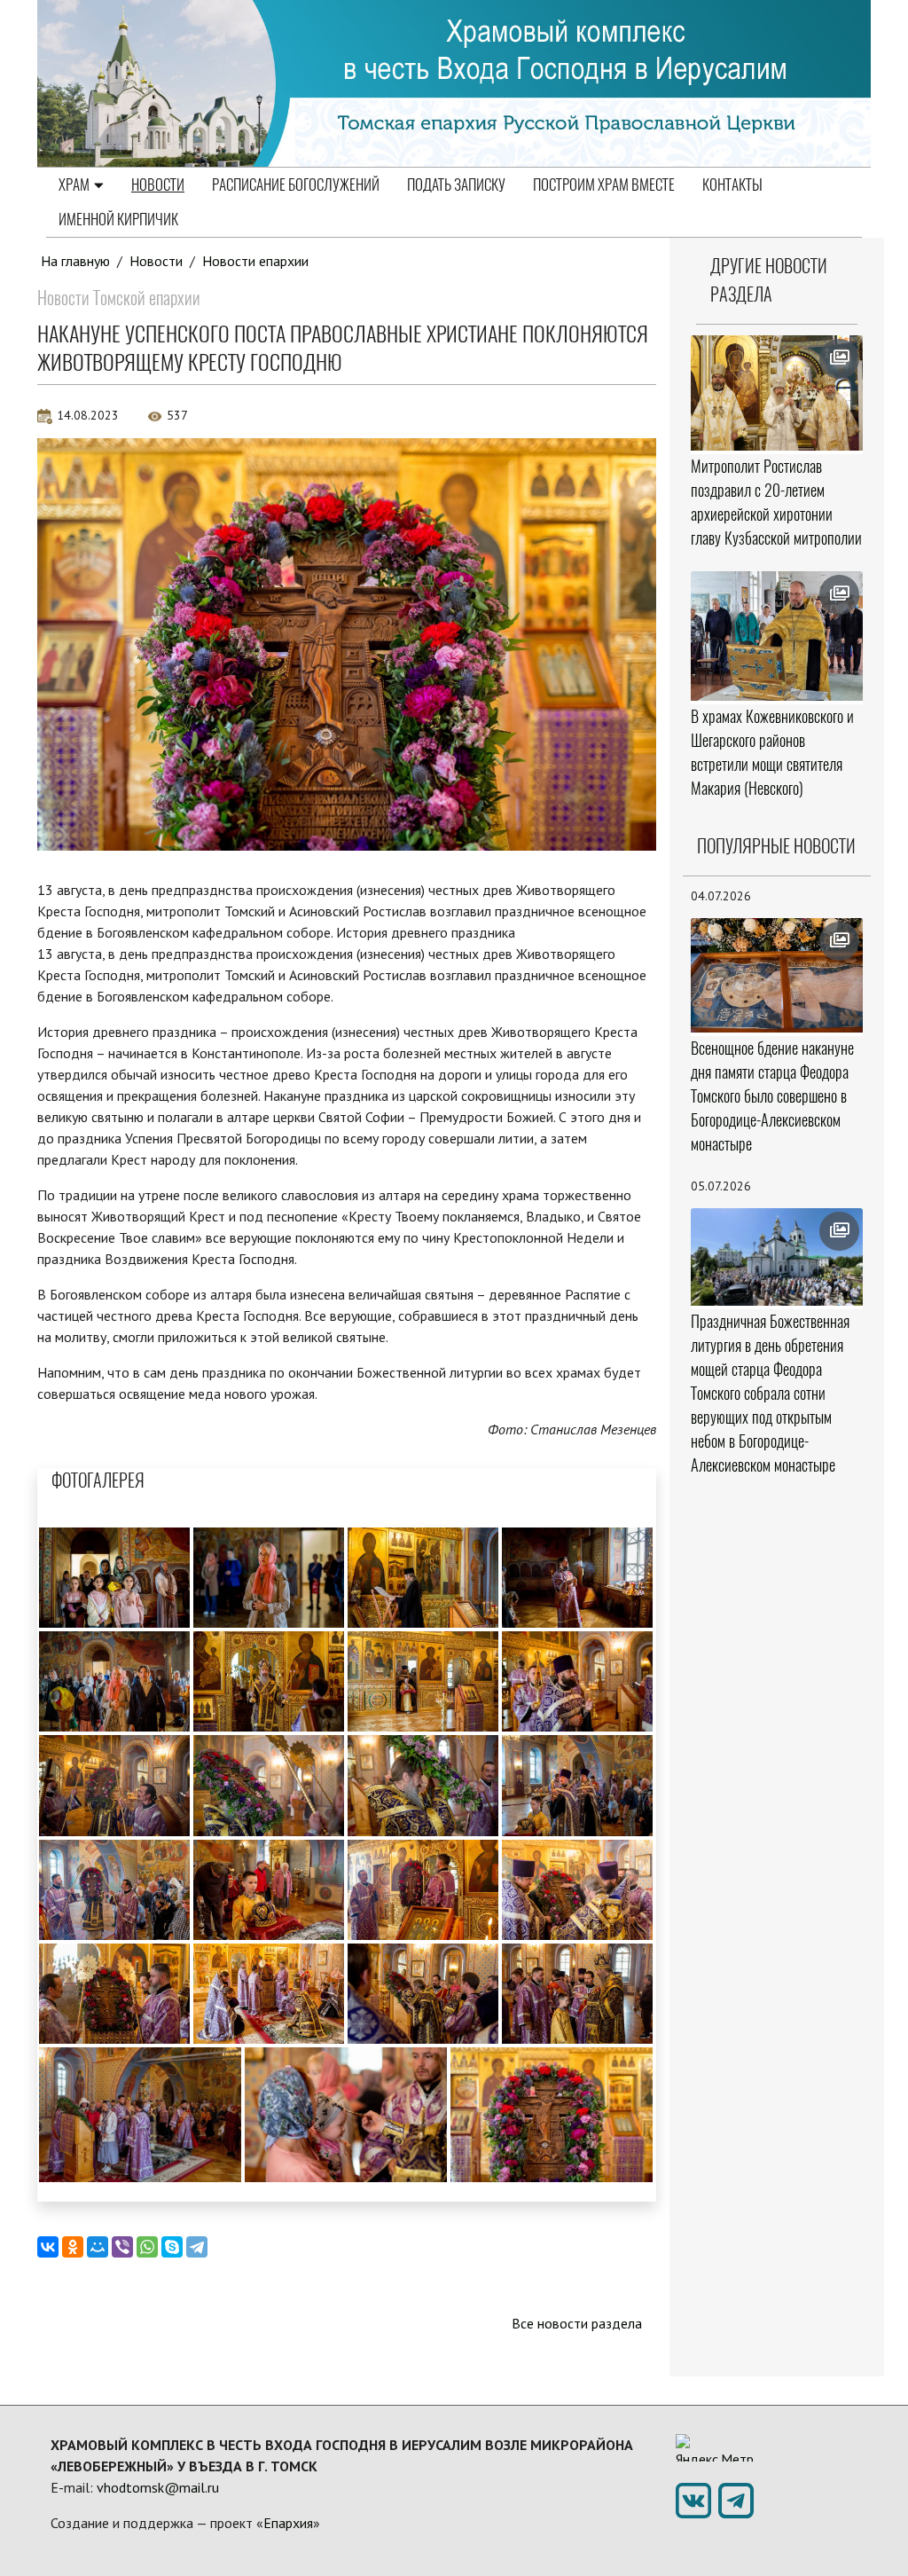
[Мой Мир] (98, 2247)
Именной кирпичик (118, 219)
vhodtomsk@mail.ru (158, 2487)
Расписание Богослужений (296, 185)
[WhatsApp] (147, 2247)
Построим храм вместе (604, 185)
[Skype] (172, 2247)
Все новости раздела (577, 2323)
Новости (158, 185)
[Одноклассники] (73, 2247)
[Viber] (122, 2247)
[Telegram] (197, 2247)
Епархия (288, 2523)
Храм (74, 185)
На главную (75, 261)
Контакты (732, 185)
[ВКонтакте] (48, 2247)
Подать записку (456, 185)
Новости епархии (255, 261)
